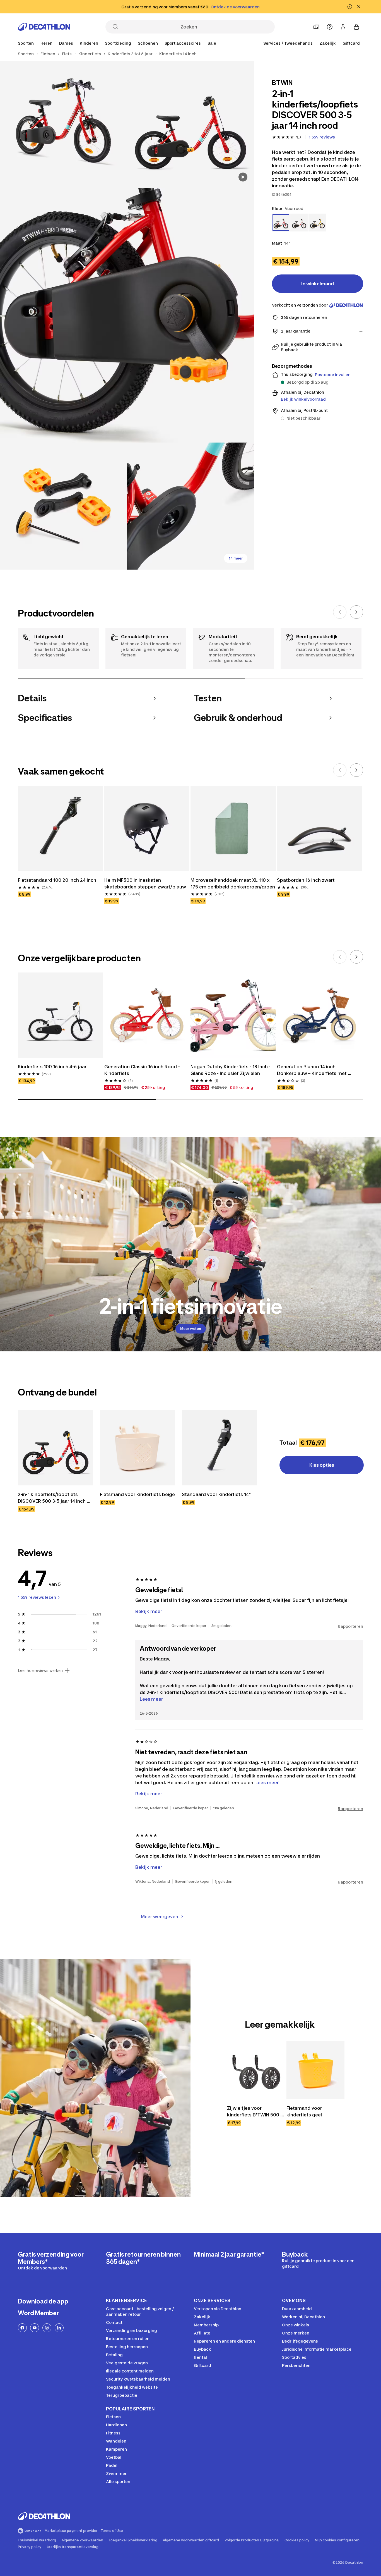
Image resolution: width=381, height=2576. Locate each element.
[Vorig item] (340, 612)
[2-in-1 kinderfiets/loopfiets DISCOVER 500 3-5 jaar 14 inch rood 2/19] (63, 125)
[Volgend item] (356, 612)
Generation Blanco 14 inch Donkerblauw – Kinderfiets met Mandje (312, 1070)
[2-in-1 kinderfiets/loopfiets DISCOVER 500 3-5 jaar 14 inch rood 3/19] (127, 315)
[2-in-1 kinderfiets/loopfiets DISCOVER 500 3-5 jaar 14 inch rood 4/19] (63, 506)
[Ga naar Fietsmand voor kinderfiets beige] (138, 1448)
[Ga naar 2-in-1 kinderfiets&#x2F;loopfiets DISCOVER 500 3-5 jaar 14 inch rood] (56, 1448)
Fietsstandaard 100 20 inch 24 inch (57, 880)
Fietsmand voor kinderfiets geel (305, 2111)
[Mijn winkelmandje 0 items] (356, 27)
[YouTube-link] (35, 2328)
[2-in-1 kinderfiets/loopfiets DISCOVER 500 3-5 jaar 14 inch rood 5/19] (190, 506)
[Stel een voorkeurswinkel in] (316, 27)
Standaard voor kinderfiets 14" (216, 1494)
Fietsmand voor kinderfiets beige (137, 1494)
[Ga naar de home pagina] (44, 27)
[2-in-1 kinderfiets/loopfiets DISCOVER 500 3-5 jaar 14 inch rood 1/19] (190, 125)
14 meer (236, 558)
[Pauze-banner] (350, 7)
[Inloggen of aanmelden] (343, 27)
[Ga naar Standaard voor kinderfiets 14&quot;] (220, 1448)
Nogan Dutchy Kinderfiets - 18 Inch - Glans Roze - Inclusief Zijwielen (231, 1070)
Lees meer (151, 1699)
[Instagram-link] (47, 2328)
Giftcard (351, 43)
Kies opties (322, 1465)
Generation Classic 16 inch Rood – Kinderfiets (143, 1070)
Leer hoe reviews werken (40, 1671)
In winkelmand (318, 284)
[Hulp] (330, 27)
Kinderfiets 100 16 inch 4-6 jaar (52, 1067)
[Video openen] (243, 177)
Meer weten (191, 1329)
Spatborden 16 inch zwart (306, 880)
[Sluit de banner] (359, 7)
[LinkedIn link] (59, 2328)
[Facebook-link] (22, 2328)
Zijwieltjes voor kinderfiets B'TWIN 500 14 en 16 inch (256, 2112)
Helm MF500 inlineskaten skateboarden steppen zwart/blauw (145, 883)
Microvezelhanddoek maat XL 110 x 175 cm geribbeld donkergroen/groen (233, 883)
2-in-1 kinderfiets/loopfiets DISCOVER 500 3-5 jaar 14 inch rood (52, 1498)
